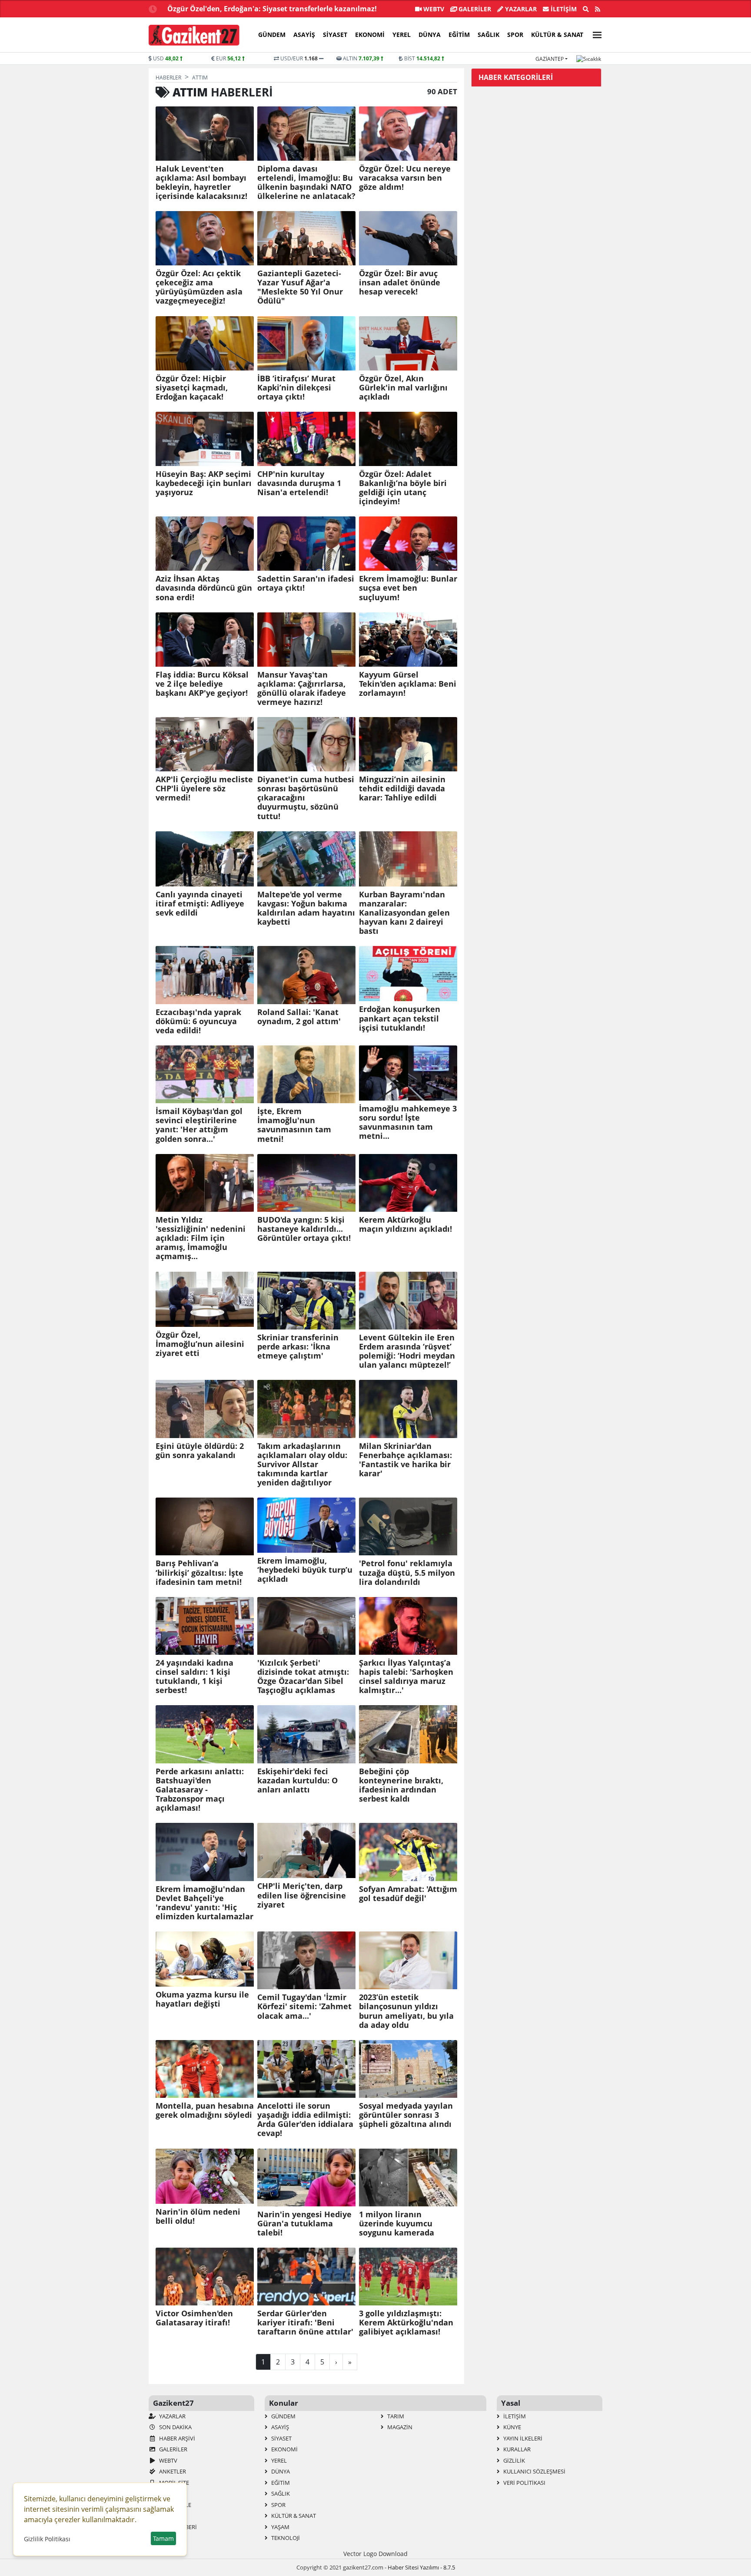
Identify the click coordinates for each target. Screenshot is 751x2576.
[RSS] (598, 9)
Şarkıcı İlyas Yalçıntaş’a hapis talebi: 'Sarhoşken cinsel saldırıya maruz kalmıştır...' (406, 1677)
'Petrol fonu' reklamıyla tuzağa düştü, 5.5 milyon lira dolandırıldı (407, 1572)
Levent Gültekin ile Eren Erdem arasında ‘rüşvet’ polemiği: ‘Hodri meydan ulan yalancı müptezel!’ (407, 1351)
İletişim (563, 9)
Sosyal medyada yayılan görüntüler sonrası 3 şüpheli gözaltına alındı (406, 2115)
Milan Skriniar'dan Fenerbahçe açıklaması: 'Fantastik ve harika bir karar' (405, 1460)
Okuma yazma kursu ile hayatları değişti (202, 1999)
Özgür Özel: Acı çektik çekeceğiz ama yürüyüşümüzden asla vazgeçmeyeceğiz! (199, 287)
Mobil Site (173, 2483)
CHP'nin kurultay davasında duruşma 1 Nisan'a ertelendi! (299, 483)
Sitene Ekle (174, 2505)
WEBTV (433, 9)
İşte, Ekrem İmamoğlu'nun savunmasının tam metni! (294, 1125)
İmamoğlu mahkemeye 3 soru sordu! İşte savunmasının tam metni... (408, 1122)
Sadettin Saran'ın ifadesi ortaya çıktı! (306, 583)
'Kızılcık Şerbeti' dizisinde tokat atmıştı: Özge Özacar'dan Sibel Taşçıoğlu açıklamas (303, 1677)
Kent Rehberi (177, 2527)
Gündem (272, 35)
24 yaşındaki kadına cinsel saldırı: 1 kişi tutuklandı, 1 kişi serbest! (194, 1677)
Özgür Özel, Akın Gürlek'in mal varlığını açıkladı (403, 388)
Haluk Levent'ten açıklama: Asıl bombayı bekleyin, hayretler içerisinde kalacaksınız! (201, 182)
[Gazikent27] (194, 35)
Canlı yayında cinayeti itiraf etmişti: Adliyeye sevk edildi (200, 904)
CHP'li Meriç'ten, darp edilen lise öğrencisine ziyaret (302, 1895)
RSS (163, 2493)
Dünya (430, 35)
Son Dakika (175, 2427)
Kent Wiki (172, 2516)
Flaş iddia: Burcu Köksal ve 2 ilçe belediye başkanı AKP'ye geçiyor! (202, 684)
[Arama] (586, 9)
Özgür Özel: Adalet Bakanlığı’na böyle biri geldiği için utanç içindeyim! (403, 488)
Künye (512, 2427)
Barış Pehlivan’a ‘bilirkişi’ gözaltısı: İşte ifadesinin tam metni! (199, 1572)
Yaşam (280, 2527)
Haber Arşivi (176, 2438)
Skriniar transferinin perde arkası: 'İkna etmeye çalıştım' (298, 1347)
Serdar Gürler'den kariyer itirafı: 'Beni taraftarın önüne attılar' (305, 2323)
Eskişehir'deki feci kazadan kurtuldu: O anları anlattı (297, 1781)
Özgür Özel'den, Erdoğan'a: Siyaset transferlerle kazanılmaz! (272, 9)
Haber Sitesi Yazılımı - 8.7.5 (421, 2567)
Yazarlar (520, 9)
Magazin (399, 2427)
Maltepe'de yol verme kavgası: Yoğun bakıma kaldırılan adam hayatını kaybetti (306, 908)
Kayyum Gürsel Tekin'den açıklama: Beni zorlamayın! (408, 684)
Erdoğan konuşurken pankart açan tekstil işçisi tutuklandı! (400, 1018)
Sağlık (488, 35)
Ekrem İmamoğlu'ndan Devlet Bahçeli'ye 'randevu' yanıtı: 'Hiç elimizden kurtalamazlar (204, 1903)
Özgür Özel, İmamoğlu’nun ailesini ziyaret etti (200, 1344)
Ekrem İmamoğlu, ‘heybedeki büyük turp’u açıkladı (305, 1570)
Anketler (172, 2471)
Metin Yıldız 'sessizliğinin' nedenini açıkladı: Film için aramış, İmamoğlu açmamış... (201, 1238)
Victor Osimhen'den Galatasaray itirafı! (194, 2318)
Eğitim (459, 35)
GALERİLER (474, 9)
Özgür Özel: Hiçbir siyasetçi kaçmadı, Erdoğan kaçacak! (192, 388)
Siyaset (335, 35)
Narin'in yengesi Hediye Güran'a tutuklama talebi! (304, 2224)
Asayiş (304, 35)
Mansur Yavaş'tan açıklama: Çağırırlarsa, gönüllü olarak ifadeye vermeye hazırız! (302, 688)
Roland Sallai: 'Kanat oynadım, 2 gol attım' (299, 1017)
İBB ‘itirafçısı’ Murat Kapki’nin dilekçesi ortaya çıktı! (296, 388)
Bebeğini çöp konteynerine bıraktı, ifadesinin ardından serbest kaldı (401, 1785)
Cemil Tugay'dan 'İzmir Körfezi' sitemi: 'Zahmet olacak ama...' (304, 2006)
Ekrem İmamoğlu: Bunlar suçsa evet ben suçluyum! (408, 588)
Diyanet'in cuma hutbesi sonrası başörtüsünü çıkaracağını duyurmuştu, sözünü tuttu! (306, 798)
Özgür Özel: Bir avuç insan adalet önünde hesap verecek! (400, 283)
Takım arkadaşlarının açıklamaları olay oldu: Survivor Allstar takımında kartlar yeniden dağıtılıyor (302, 1465)
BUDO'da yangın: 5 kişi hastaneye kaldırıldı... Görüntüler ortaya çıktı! (304, 1229)
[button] (595, 34)
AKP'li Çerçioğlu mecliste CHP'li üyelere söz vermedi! (204, 789)
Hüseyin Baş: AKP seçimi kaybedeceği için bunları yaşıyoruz (204, 483)
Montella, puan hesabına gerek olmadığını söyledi (205, 2110)
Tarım (395, 2416)
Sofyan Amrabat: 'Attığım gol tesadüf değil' (408, 1894)
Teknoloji (285, 2538)
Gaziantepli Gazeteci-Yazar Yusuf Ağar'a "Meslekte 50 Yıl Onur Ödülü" (300, 287)
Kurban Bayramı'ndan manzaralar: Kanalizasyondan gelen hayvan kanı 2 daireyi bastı (404, 913)
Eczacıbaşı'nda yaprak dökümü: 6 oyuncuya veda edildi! (198, 1021)
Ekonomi (370, 35)
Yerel (402, 35)
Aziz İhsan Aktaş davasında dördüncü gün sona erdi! (204, 588)
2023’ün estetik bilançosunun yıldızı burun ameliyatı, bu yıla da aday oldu (406, 2011)
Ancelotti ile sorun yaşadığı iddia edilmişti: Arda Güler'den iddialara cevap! (305, 2120)
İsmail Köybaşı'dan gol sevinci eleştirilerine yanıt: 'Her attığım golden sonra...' (199, 1125)
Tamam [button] (163, 2538)
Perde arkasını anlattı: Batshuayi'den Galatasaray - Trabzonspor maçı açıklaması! (200, 1790)
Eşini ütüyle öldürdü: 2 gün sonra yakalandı (200, 1451)
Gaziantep (550, 59)
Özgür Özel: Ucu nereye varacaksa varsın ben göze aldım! (405, 178)
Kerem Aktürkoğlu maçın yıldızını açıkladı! (405, 1224)
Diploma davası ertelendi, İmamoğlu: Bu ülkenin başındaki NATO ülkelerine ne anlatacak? (306, 182)
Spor (515, 35)
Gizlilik (513, 2460)
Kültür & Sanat (557, 35)
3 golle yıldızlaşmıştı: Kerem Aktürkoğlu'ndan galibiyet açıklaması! (406, 2323)
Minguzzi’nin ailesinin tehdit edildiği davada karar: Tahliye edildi (402, 789)
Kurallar (516, 2449)
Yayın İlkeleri (522, 2438)
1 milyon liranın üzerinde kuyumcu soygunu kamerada (397, 2224)
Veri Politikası (524, 2483)
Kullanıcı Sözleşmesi (534, 2471)
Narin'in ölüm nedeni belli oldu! (198, 2216)
